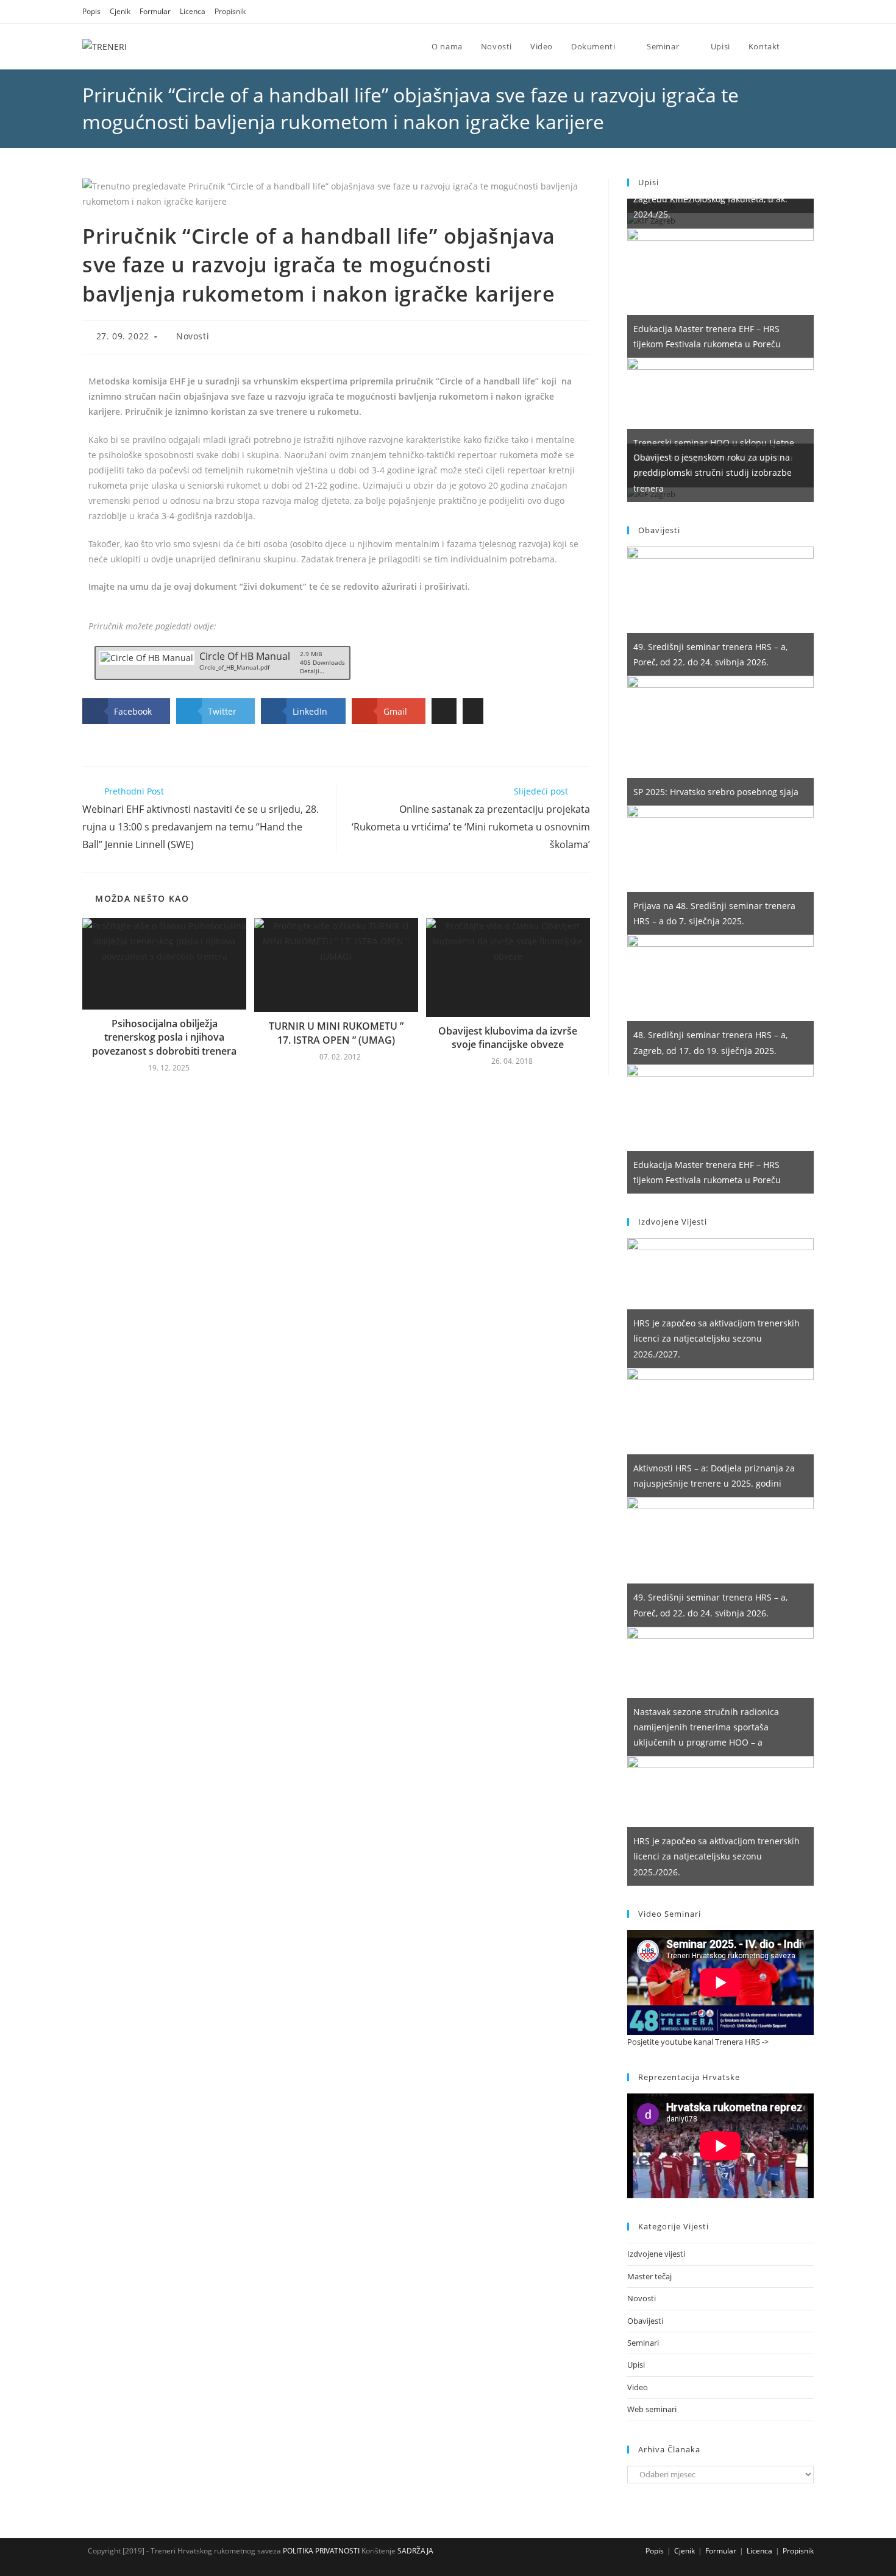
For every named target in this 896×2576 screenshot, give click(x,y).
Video (638, 2387)
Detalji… (312, 671)
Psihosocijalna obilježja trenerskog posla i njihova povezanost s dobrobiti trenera (164, 1037)
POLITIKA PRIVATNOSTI (320, 2551)
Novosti (193, 336)
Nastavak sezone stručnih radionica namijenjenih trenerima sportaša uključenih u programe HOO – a (706, 1727)
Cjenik (120, 11)
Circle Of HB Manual (245, 656)
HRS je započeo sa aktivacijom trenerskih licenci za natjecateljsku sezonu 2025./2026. (716, 1856)
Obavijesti (645, 2321)
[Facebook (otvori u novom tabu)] (779, 12)
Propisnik (230, 11)
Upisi (636, 2365)
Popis (91, 11)
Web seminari (652, 2409)
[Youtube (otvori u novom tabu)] (808, 12)
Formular (155, 11)
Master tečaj (649, 2276)
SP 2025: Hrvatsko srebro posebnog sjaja (716, 792)
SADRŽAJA (415, 2551)
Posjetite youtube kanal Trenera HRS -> (698, 2042)
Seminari (643, 2343)
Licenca (193, 11)
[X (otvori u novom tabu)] (764, 12)
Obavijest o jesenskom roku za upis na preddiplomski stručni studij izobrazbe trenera (713, 472)
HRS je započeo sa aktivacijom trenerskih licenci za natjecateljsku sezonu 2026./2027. (716, 1338)
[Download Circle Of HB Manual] (146, 657)
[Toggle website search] (802, 46)
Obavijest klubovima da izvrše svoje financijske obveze (508, 1038)
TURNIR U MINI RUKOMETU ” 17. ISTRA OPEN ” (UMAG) (336, 1033)
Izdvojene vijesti (656, 2254)
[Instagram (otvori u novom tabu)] (795, 12)
